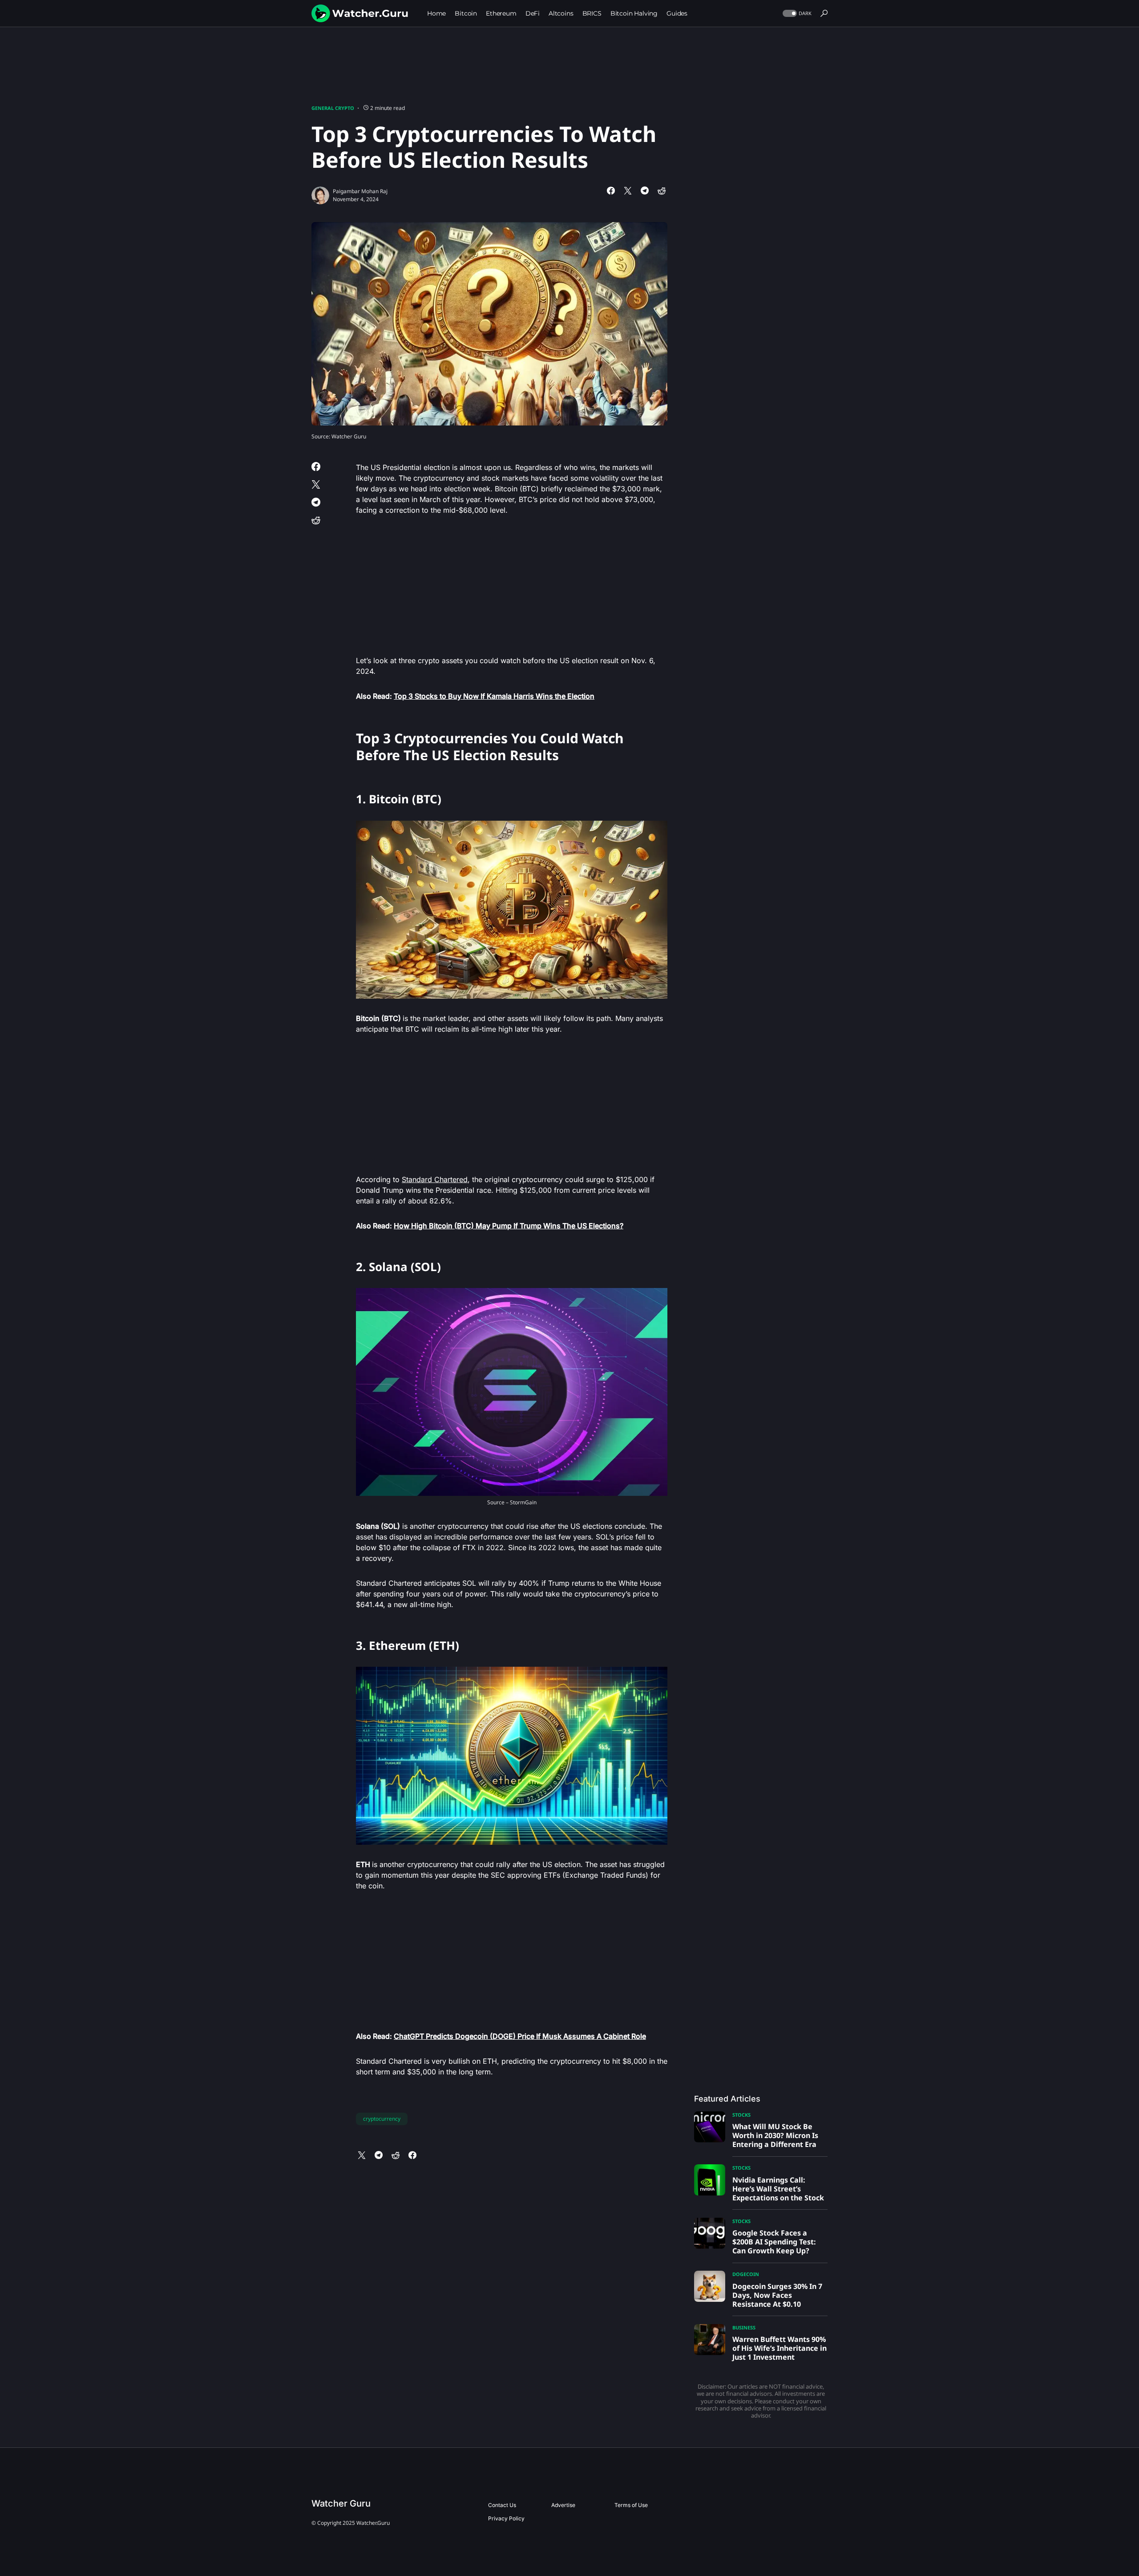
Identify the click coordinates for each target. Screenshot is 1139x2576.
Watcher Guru (341, 2503)
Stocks (741, 2115)
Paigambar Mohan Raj (360, 191)
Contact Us (502, 2505)
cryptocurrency (382, 2119)
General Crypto (333, 108)
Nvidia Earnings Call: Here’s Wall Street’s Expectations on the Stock (778, 2189)
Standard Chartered (435, 1179)
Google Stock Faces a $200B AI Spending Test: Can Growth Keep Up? (774, 2242)
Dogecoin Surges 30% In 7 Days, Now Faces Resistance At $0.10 (777, 2295)
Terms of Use (631, 2505)
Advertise (563, 2505)
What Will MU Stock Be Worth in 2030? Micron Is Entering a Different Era (775, 2135)
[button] (796, 14)
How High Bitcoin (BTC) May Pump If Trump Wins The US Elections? (509, 1226)
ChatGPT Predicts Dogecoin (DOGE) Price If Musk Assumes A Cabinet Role (520, 2036)
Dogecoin (746, 2274)
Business (744, 2327)
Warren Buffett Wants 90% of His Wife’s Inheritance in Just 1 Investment (780, 2348)
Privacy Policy (506, 2518)
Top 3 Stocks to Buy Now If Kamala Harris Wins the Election (494, 696)
